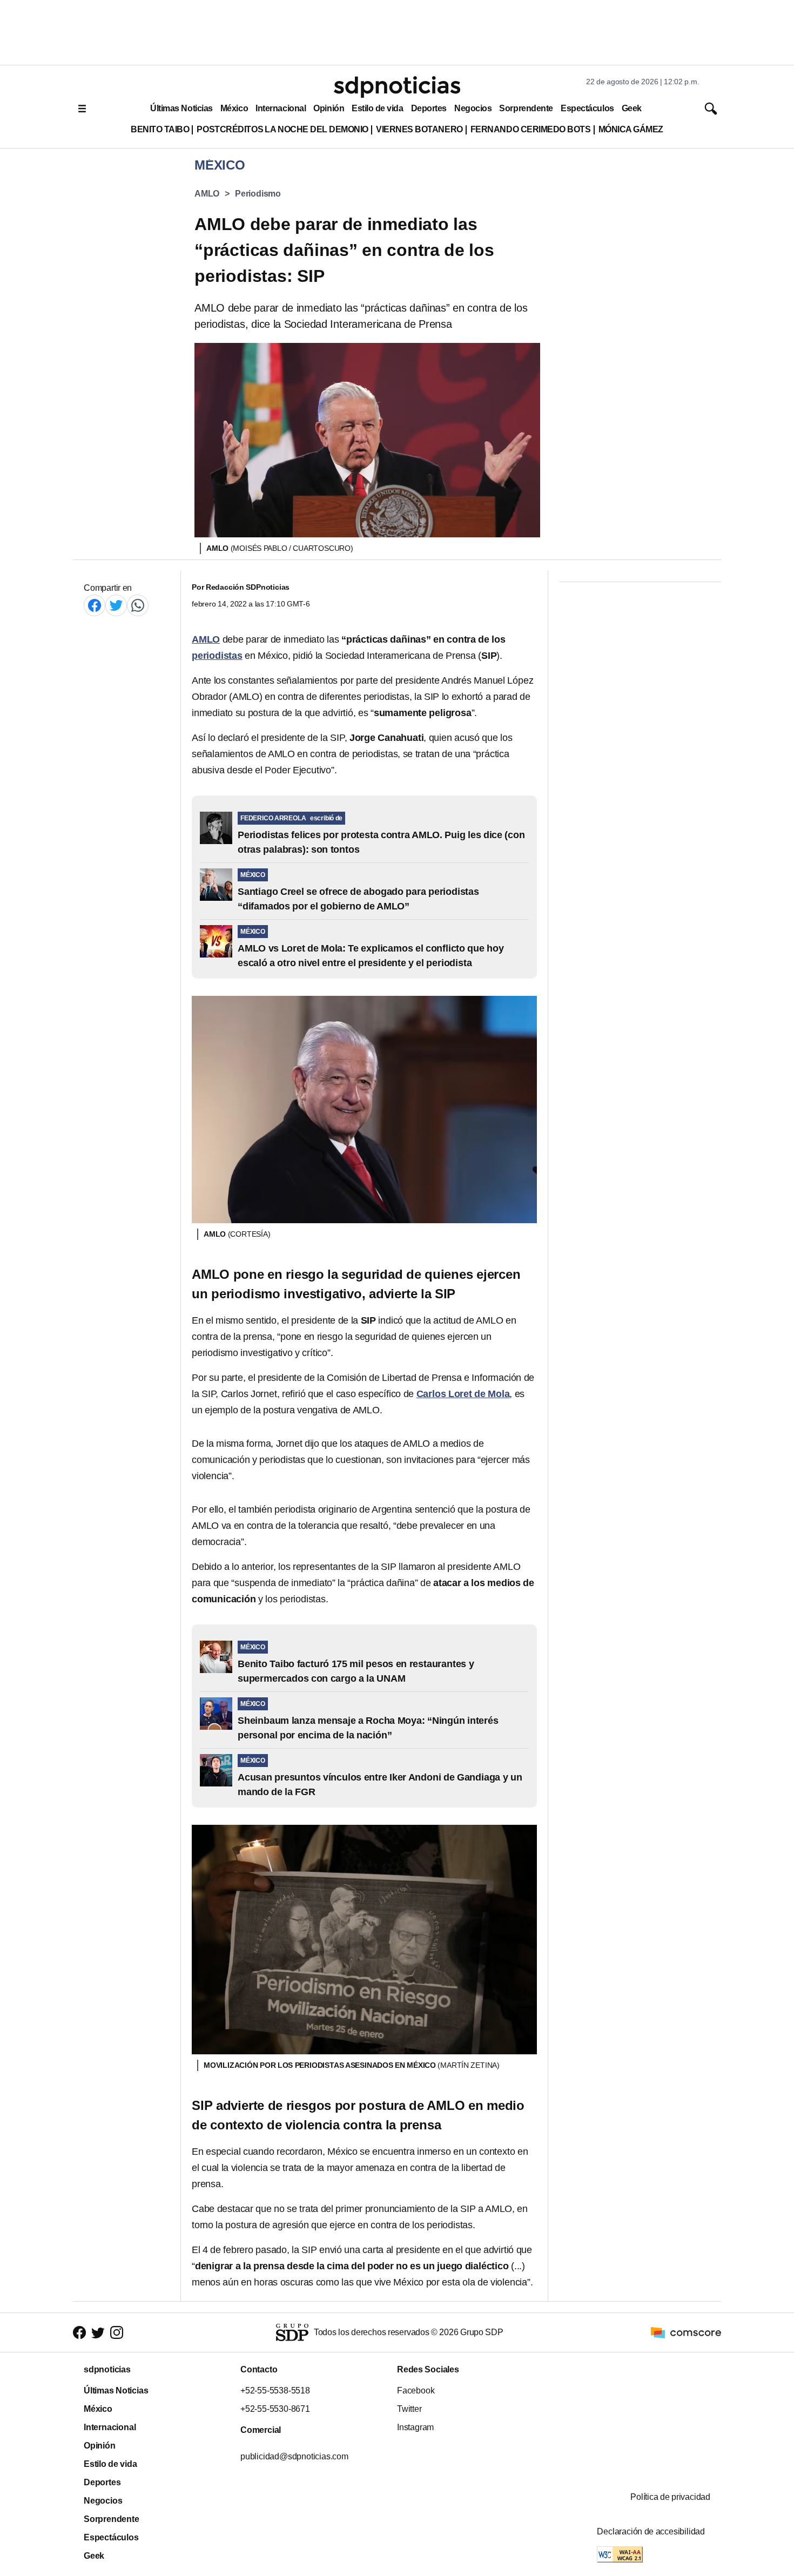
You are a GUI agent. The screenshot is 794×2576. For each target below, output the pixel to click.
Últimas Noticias (181, 108)
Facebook (416, 2390)
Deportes (429, 108)
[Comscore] (686, 2332)
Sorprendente (526, 108)
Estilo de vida (377, 108)
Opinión (329, 108)
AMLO (207, 194)
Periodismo (258, 194)
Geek (632, 108)
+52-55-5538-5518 (275, 2390)
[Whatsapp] (138, 605)
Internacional (281, 108)
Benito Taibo (160, 129)
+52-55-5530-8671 (275, 2409)
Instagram (415, 2427)
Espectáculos (587, 108)
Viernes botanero (419, 129)
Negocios (473, 108)
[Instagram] (117, 2333)
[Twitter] (116, 605)
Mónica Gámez (631, 129)
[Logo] (397, 87)
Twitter (409, 2409)
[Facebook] (95, 605)
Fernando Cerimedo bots (531, 129)
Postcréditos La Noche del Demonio (282, 129)
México (234, 108)
